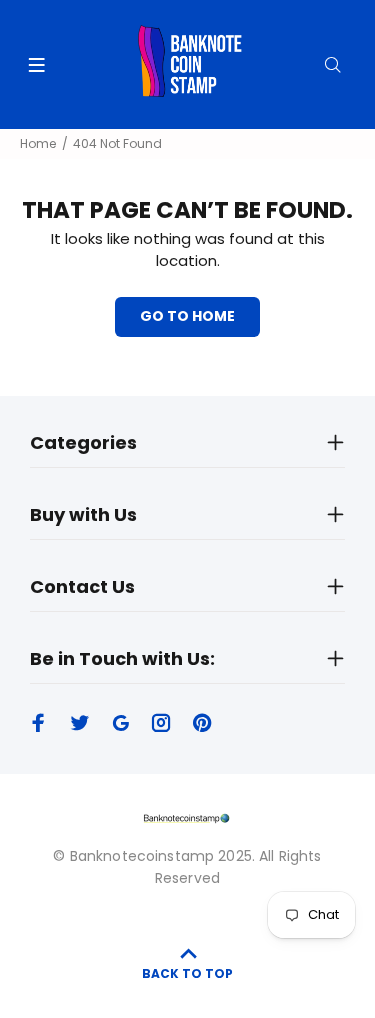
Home (38, 143)
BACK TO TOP (187, 973)
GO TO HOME (187, 316)
